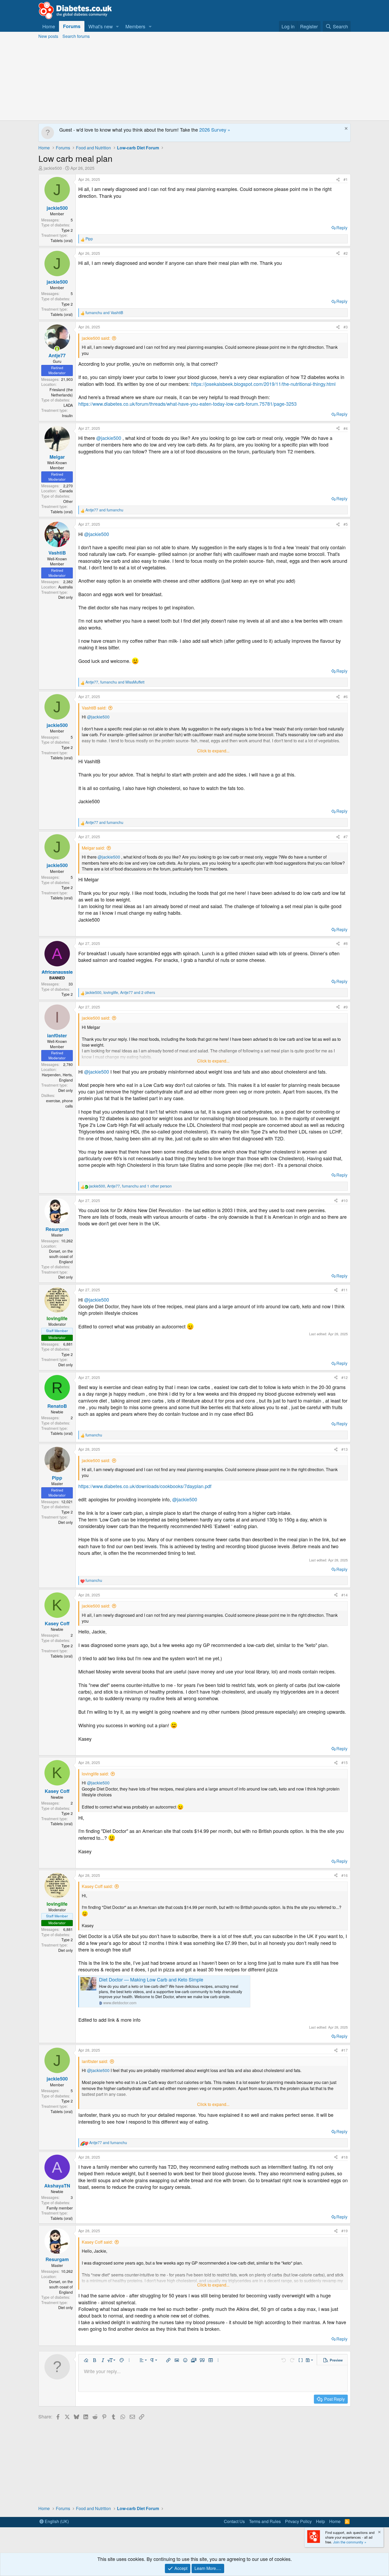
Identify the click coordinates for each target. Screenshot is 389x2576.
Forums (72, 26)
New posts (48, 36)
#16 (345, 1875)
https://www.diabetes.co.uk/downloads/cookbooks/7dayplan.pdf (145, 1486)
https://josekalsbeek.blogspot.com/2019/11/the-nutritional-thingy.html (263, 384)
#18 (345, 2157)
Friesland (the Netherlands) (61, 392)
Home (49, 26)
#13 (345, 1449)
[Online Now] (57, 349)
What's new (101, 26)
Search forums (76, 36)
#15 (345, 1762)
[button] (117, 26)
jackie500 (53, 168)
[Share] (338, 180)
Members (135, 26)
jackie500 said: (96, 338)
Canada (66, 491)
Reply (342, 228)
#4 (346, 428)
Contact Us (234, 2521)
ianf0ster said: (95, 2061)
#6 (346, 697)
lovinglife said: (95, 1774)
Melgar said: (93, 848)
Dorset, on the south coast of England (61, 1256)
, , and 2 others (120, 992)
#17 (345, 2050)
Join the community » (350, 2542)
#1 (346, 179)
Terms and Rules (265, 2521)
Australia (65, 587)
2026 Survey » (215, 130)
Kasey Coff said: (97, 1886)
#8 (346, 943)
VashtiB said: (94, 708)
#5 (346, 524)
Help (320, 2521)
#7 (346, 837)
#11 (345, 1290)
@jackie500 (109, 438)
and (104, 313)
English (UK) (56, 2521)
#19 (345, 2231)
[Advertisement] (195, 81)
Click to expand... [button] (213, 751)
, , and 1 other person (130, 1186)
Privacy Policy (298, 2521)
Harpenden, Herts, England (57, 1077)
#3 (346, 327)
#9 (346, 1007)
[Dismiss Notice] (345, 129)
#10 (345, 1200)
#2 (346, 253)
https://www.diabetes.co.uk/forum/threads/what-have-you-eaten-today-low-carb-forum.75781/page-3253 (187, 404)
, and (115, 682)
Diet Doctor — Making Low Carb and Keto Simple (151, 1979)
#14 (345, 1595)
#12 (345, 1377)
